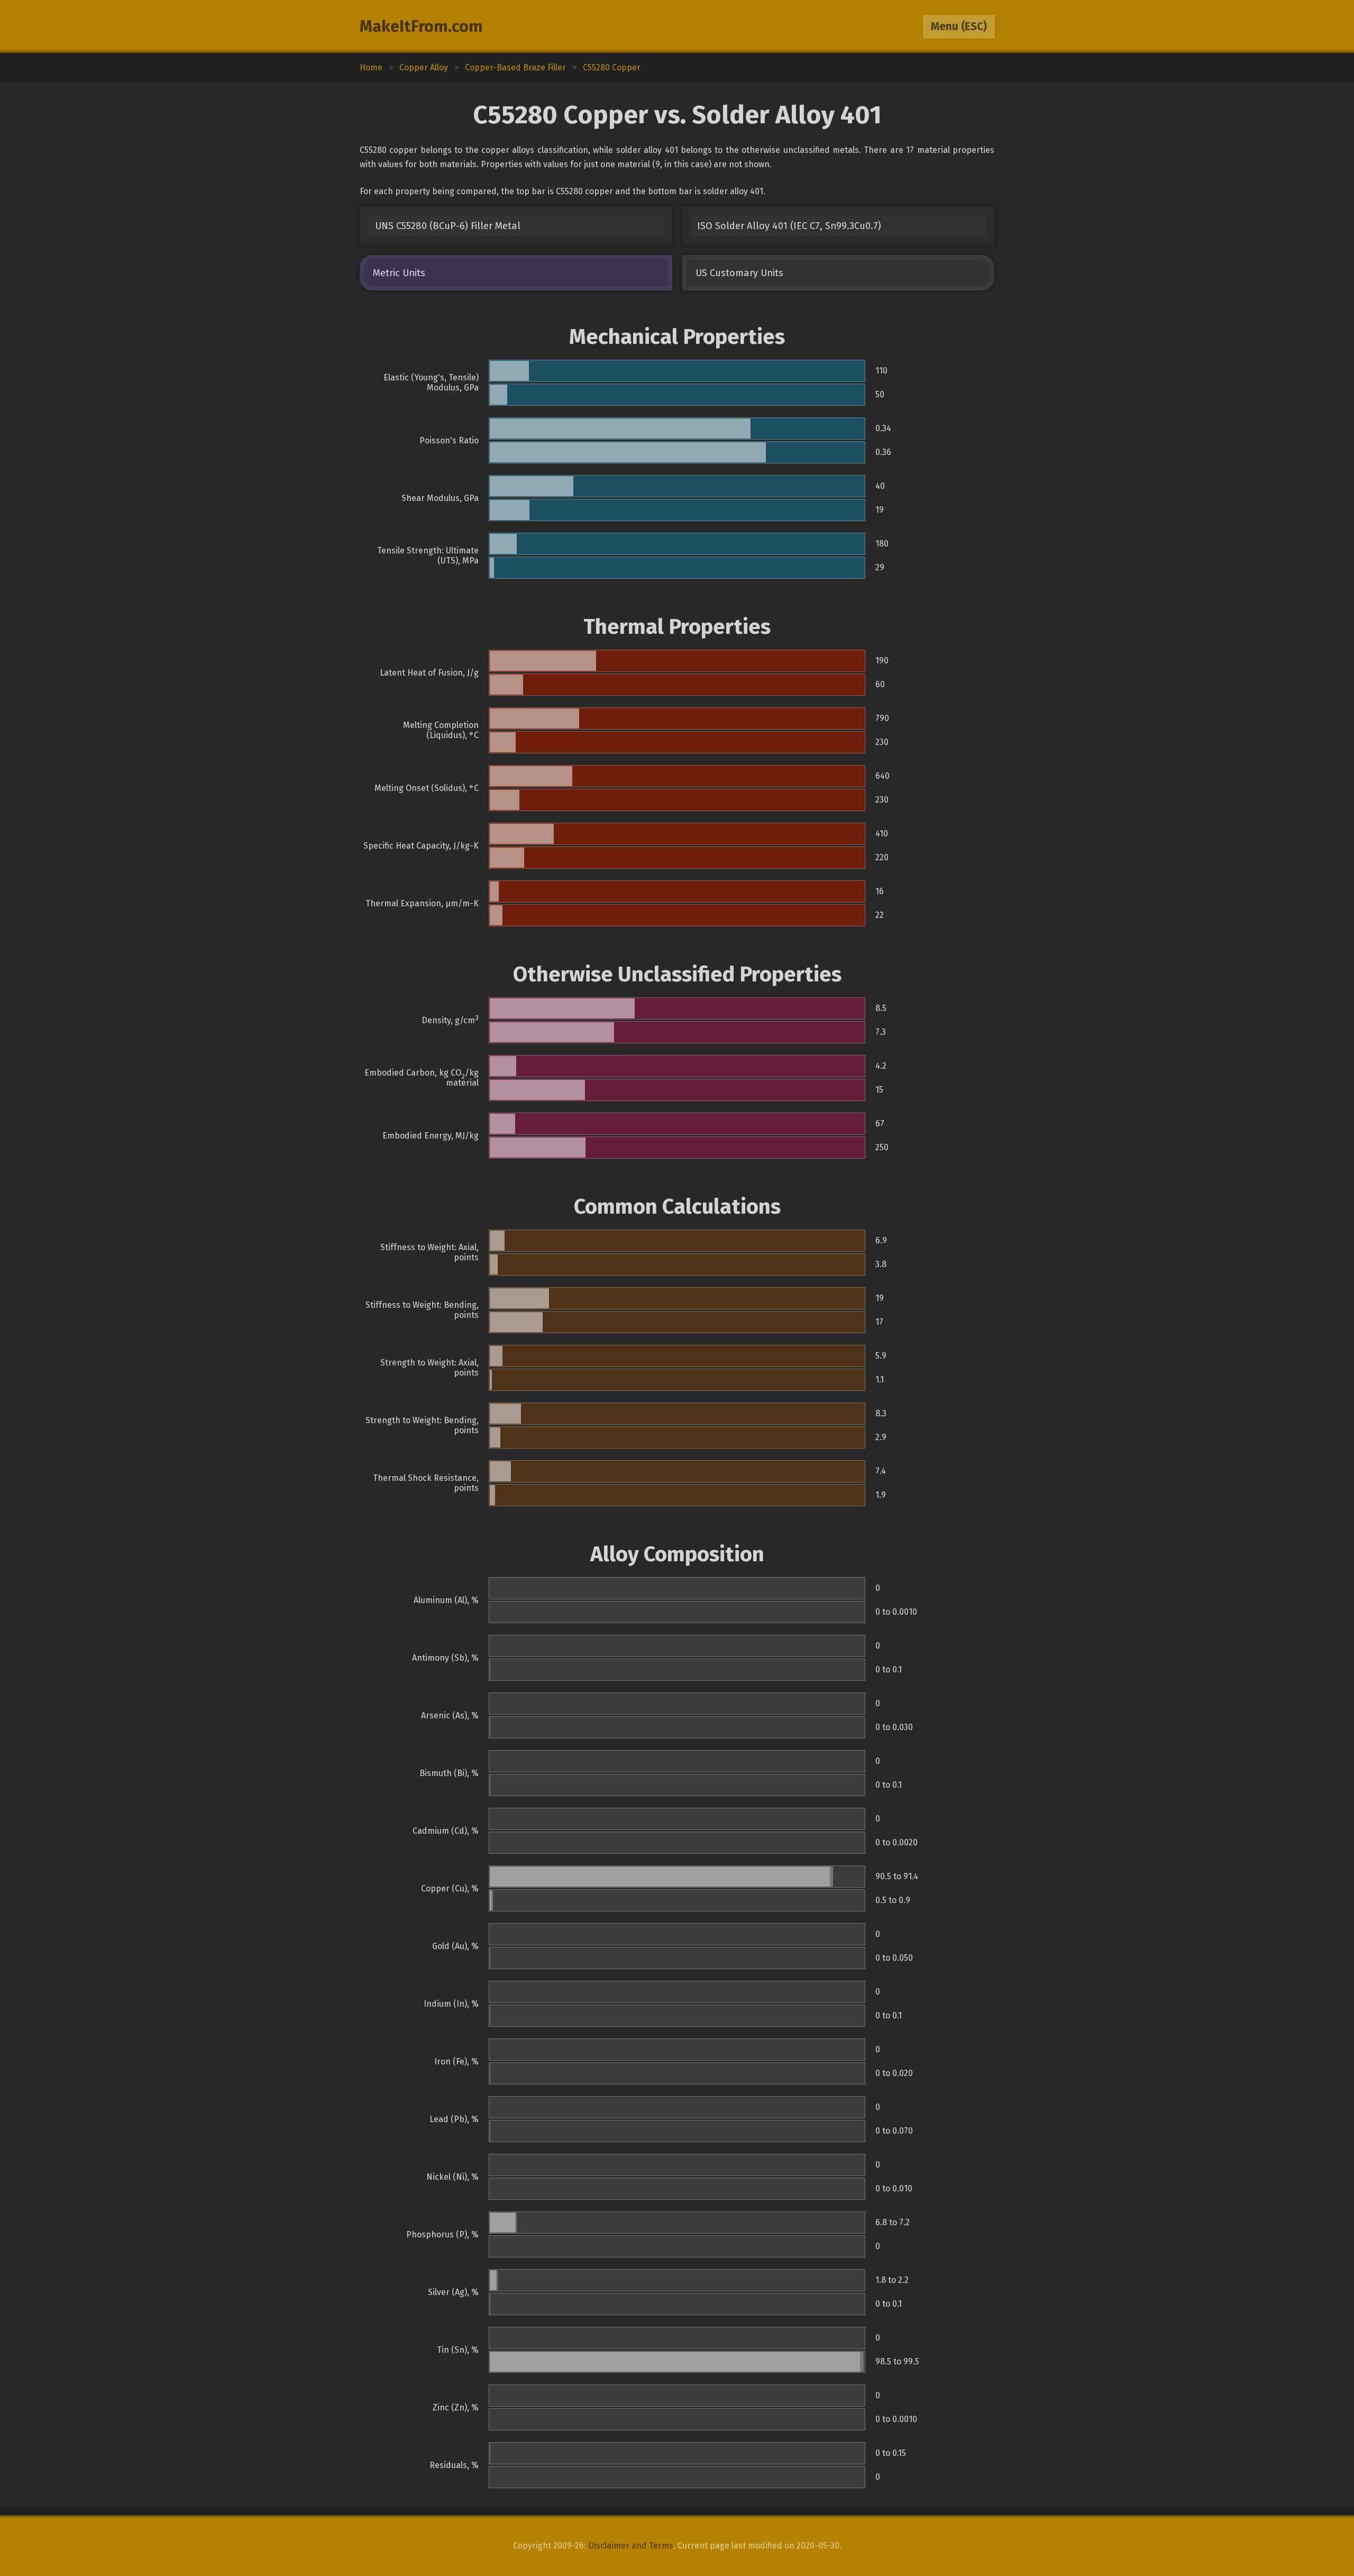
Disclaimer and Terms (631, 2546)
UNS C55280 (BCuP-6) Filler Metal (448, 226)
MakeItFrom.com (421, 26)
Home (371, 67)
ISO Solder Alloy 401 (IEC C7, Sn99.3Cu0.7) (789, 226)
